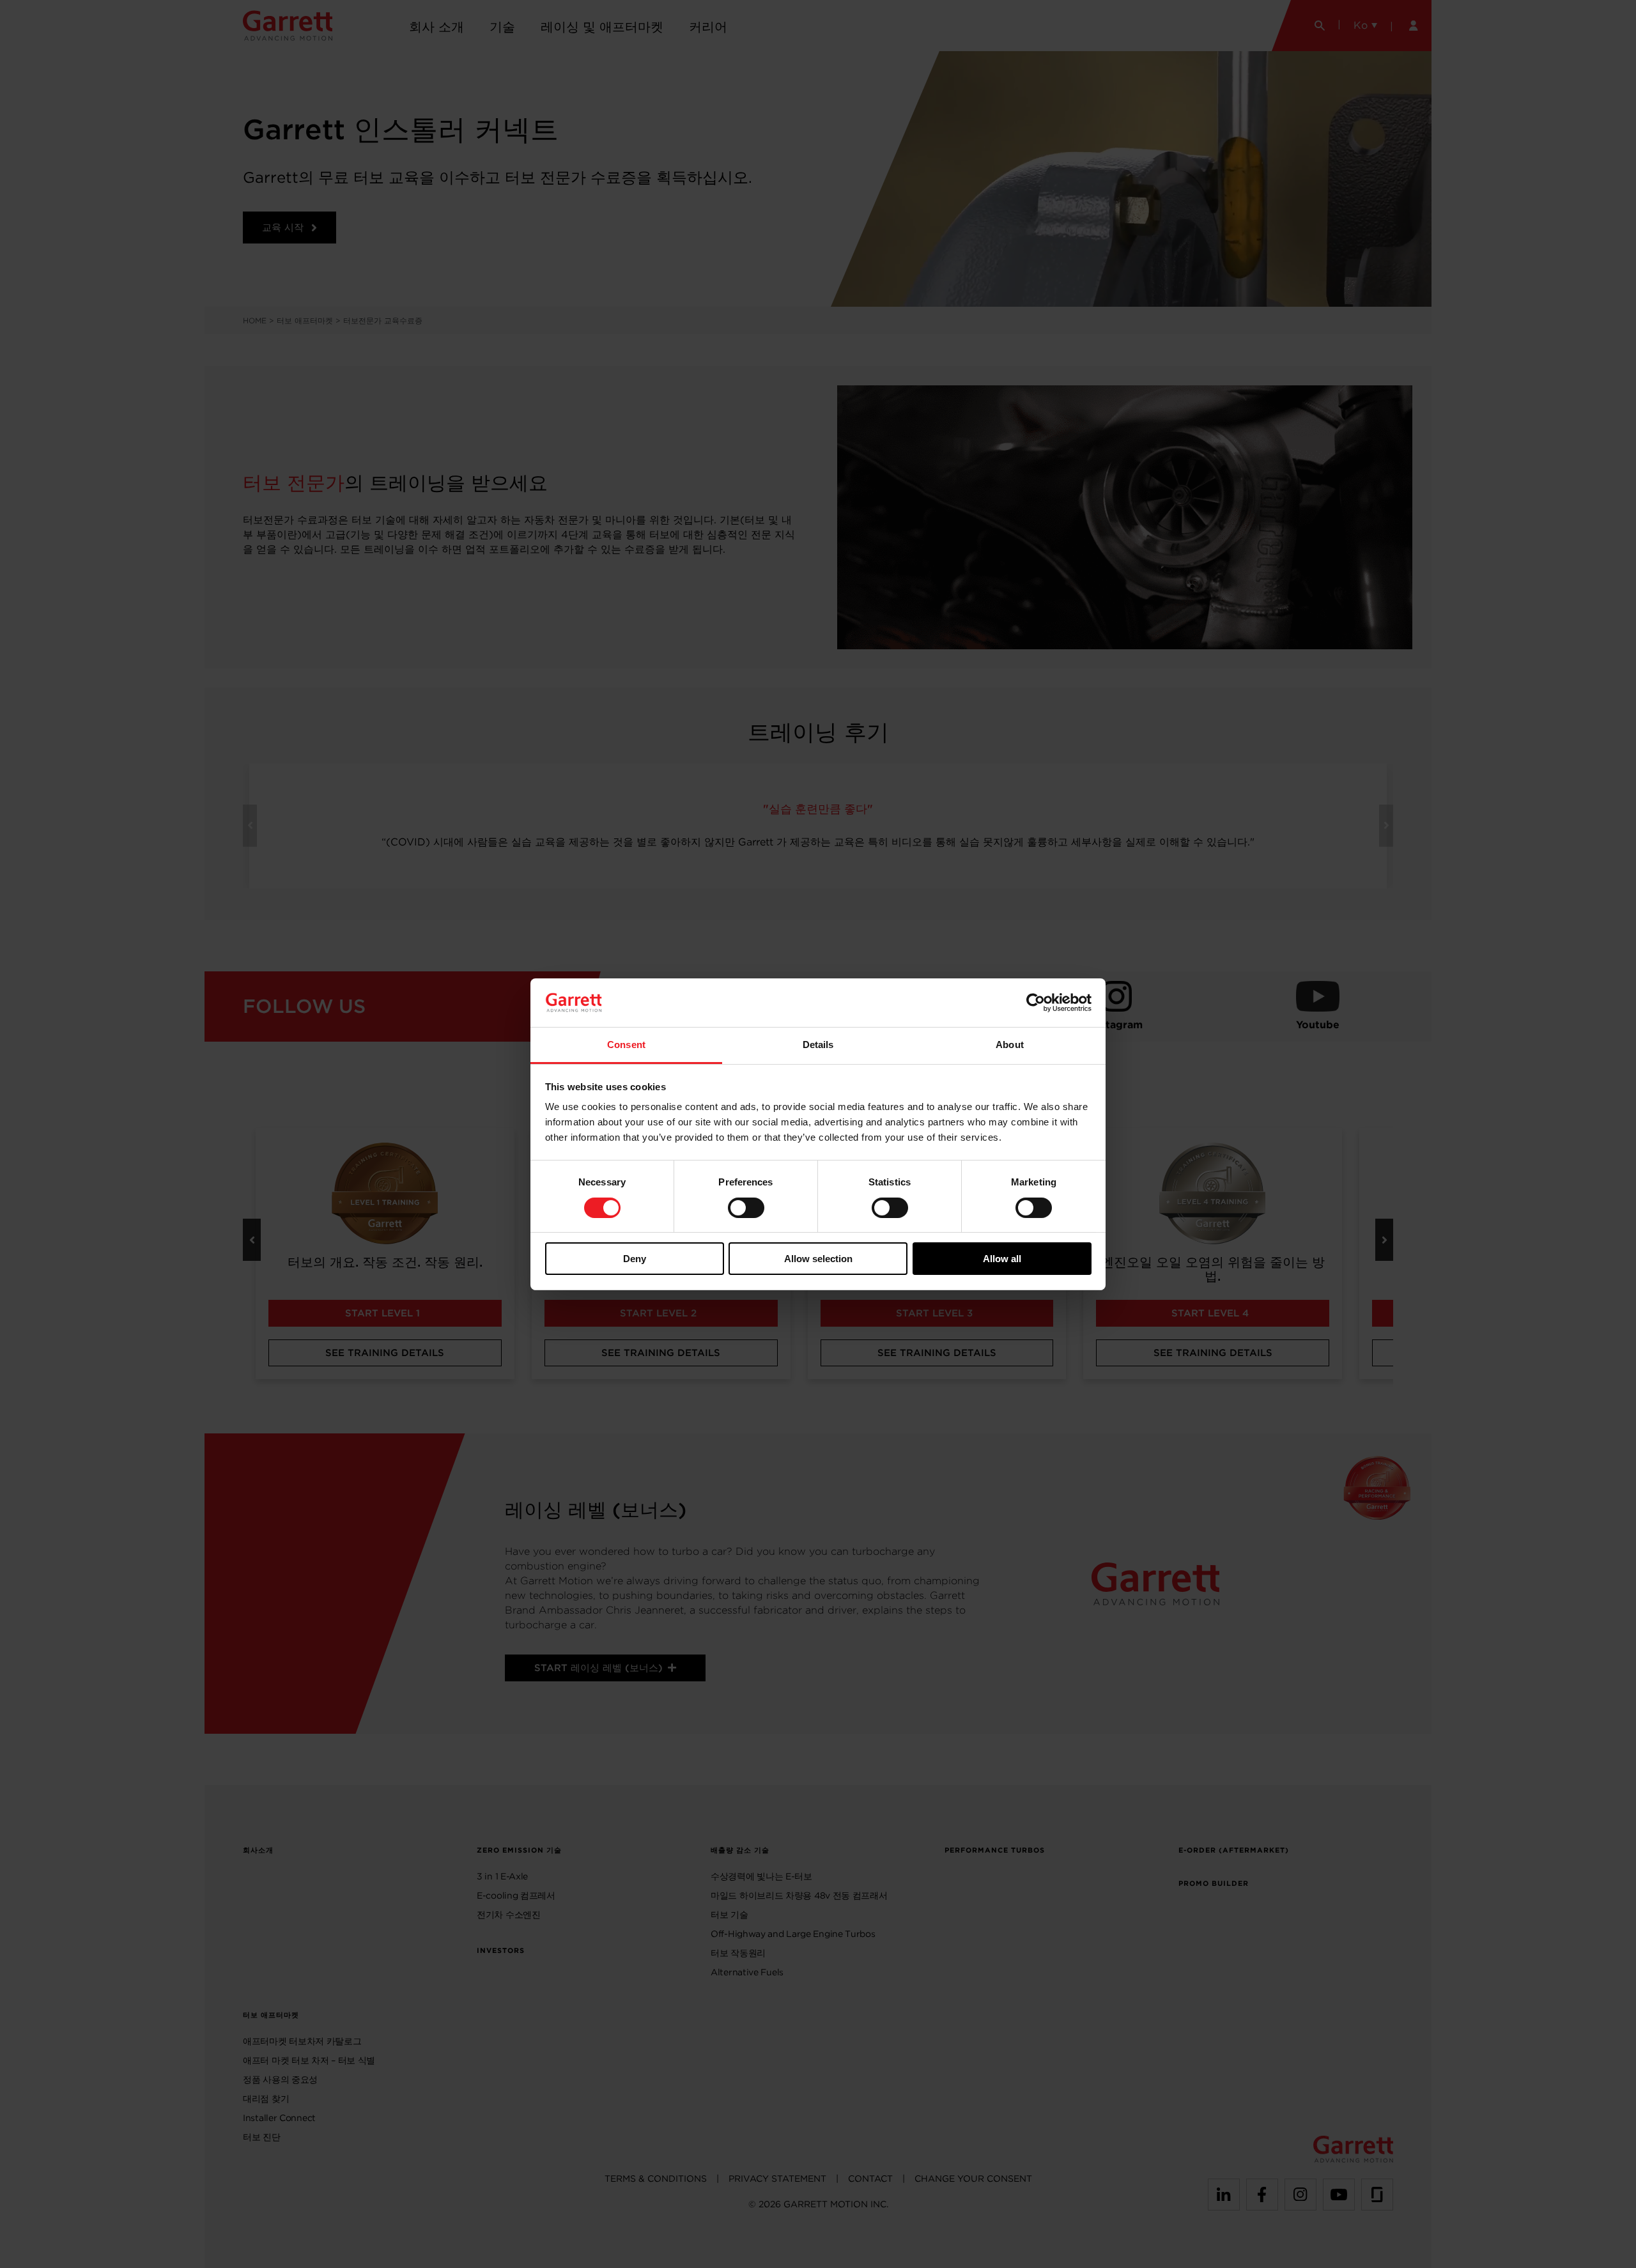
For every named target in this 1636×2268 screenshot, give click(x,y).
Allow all (1002, 1259)
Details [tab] (818, 1045)
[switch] (746, 1208)
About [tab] (1010, 1045)
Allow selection (818, 1259)
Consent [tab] (626, 1045)
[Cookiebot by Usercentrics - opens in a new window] (1036, 1003)
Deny (635, 1259)
